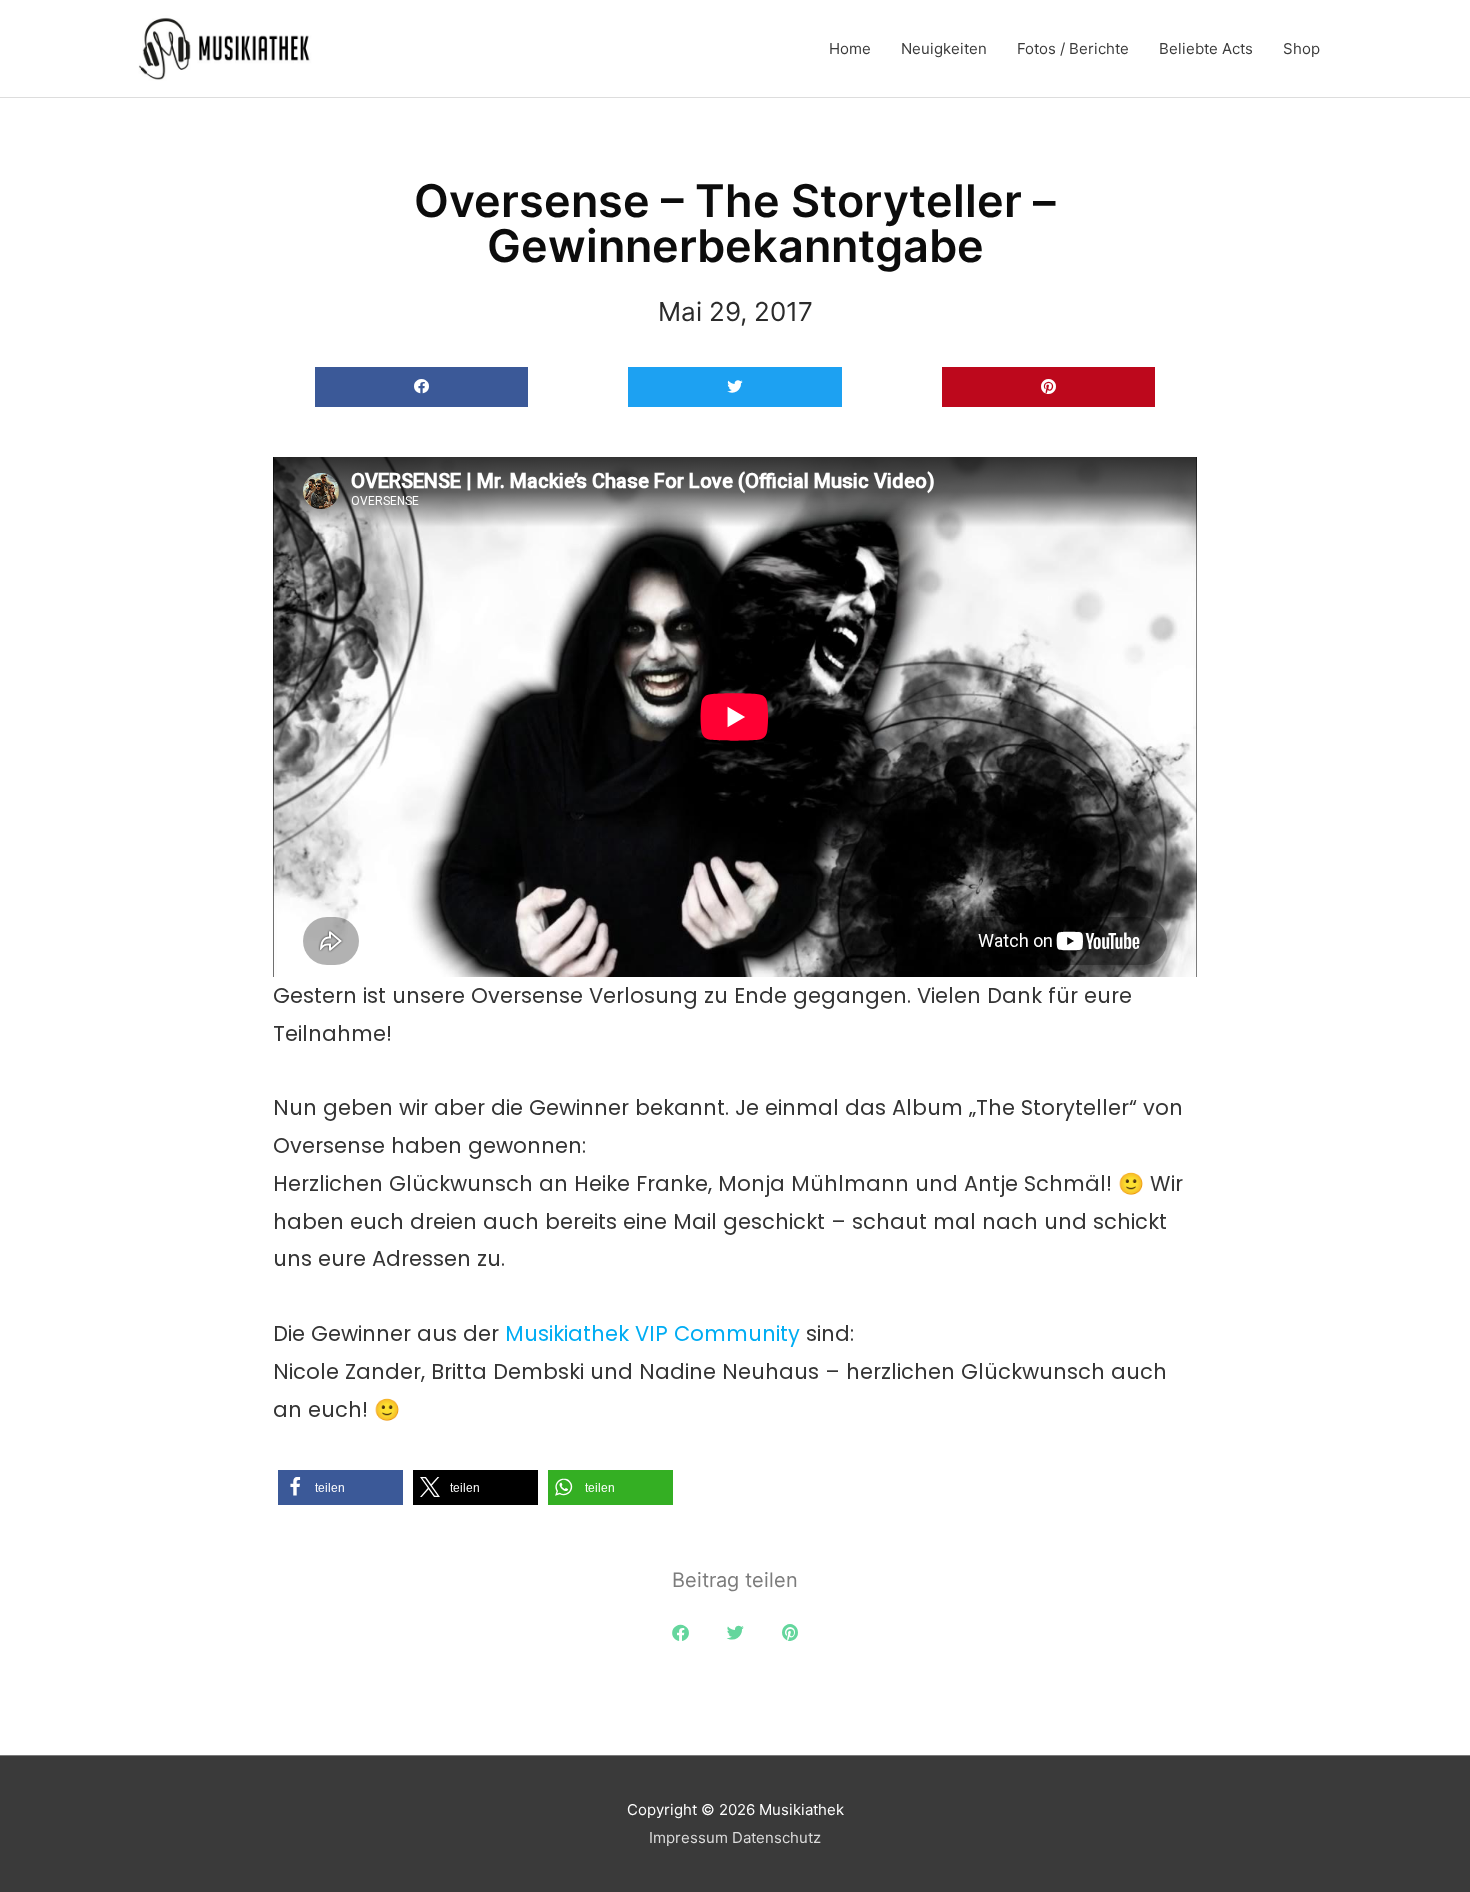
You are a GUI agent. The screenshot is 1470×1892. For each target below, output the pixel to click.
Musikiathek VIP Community (652, 1333)
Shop (1301, 48)
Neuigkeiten (944, 48)
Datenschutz (776, 1837)
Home (850, 48)
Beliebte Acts (1206, 48)
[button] (421, 387)
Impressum (688, 1837)
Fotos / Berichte (1073, 48)
